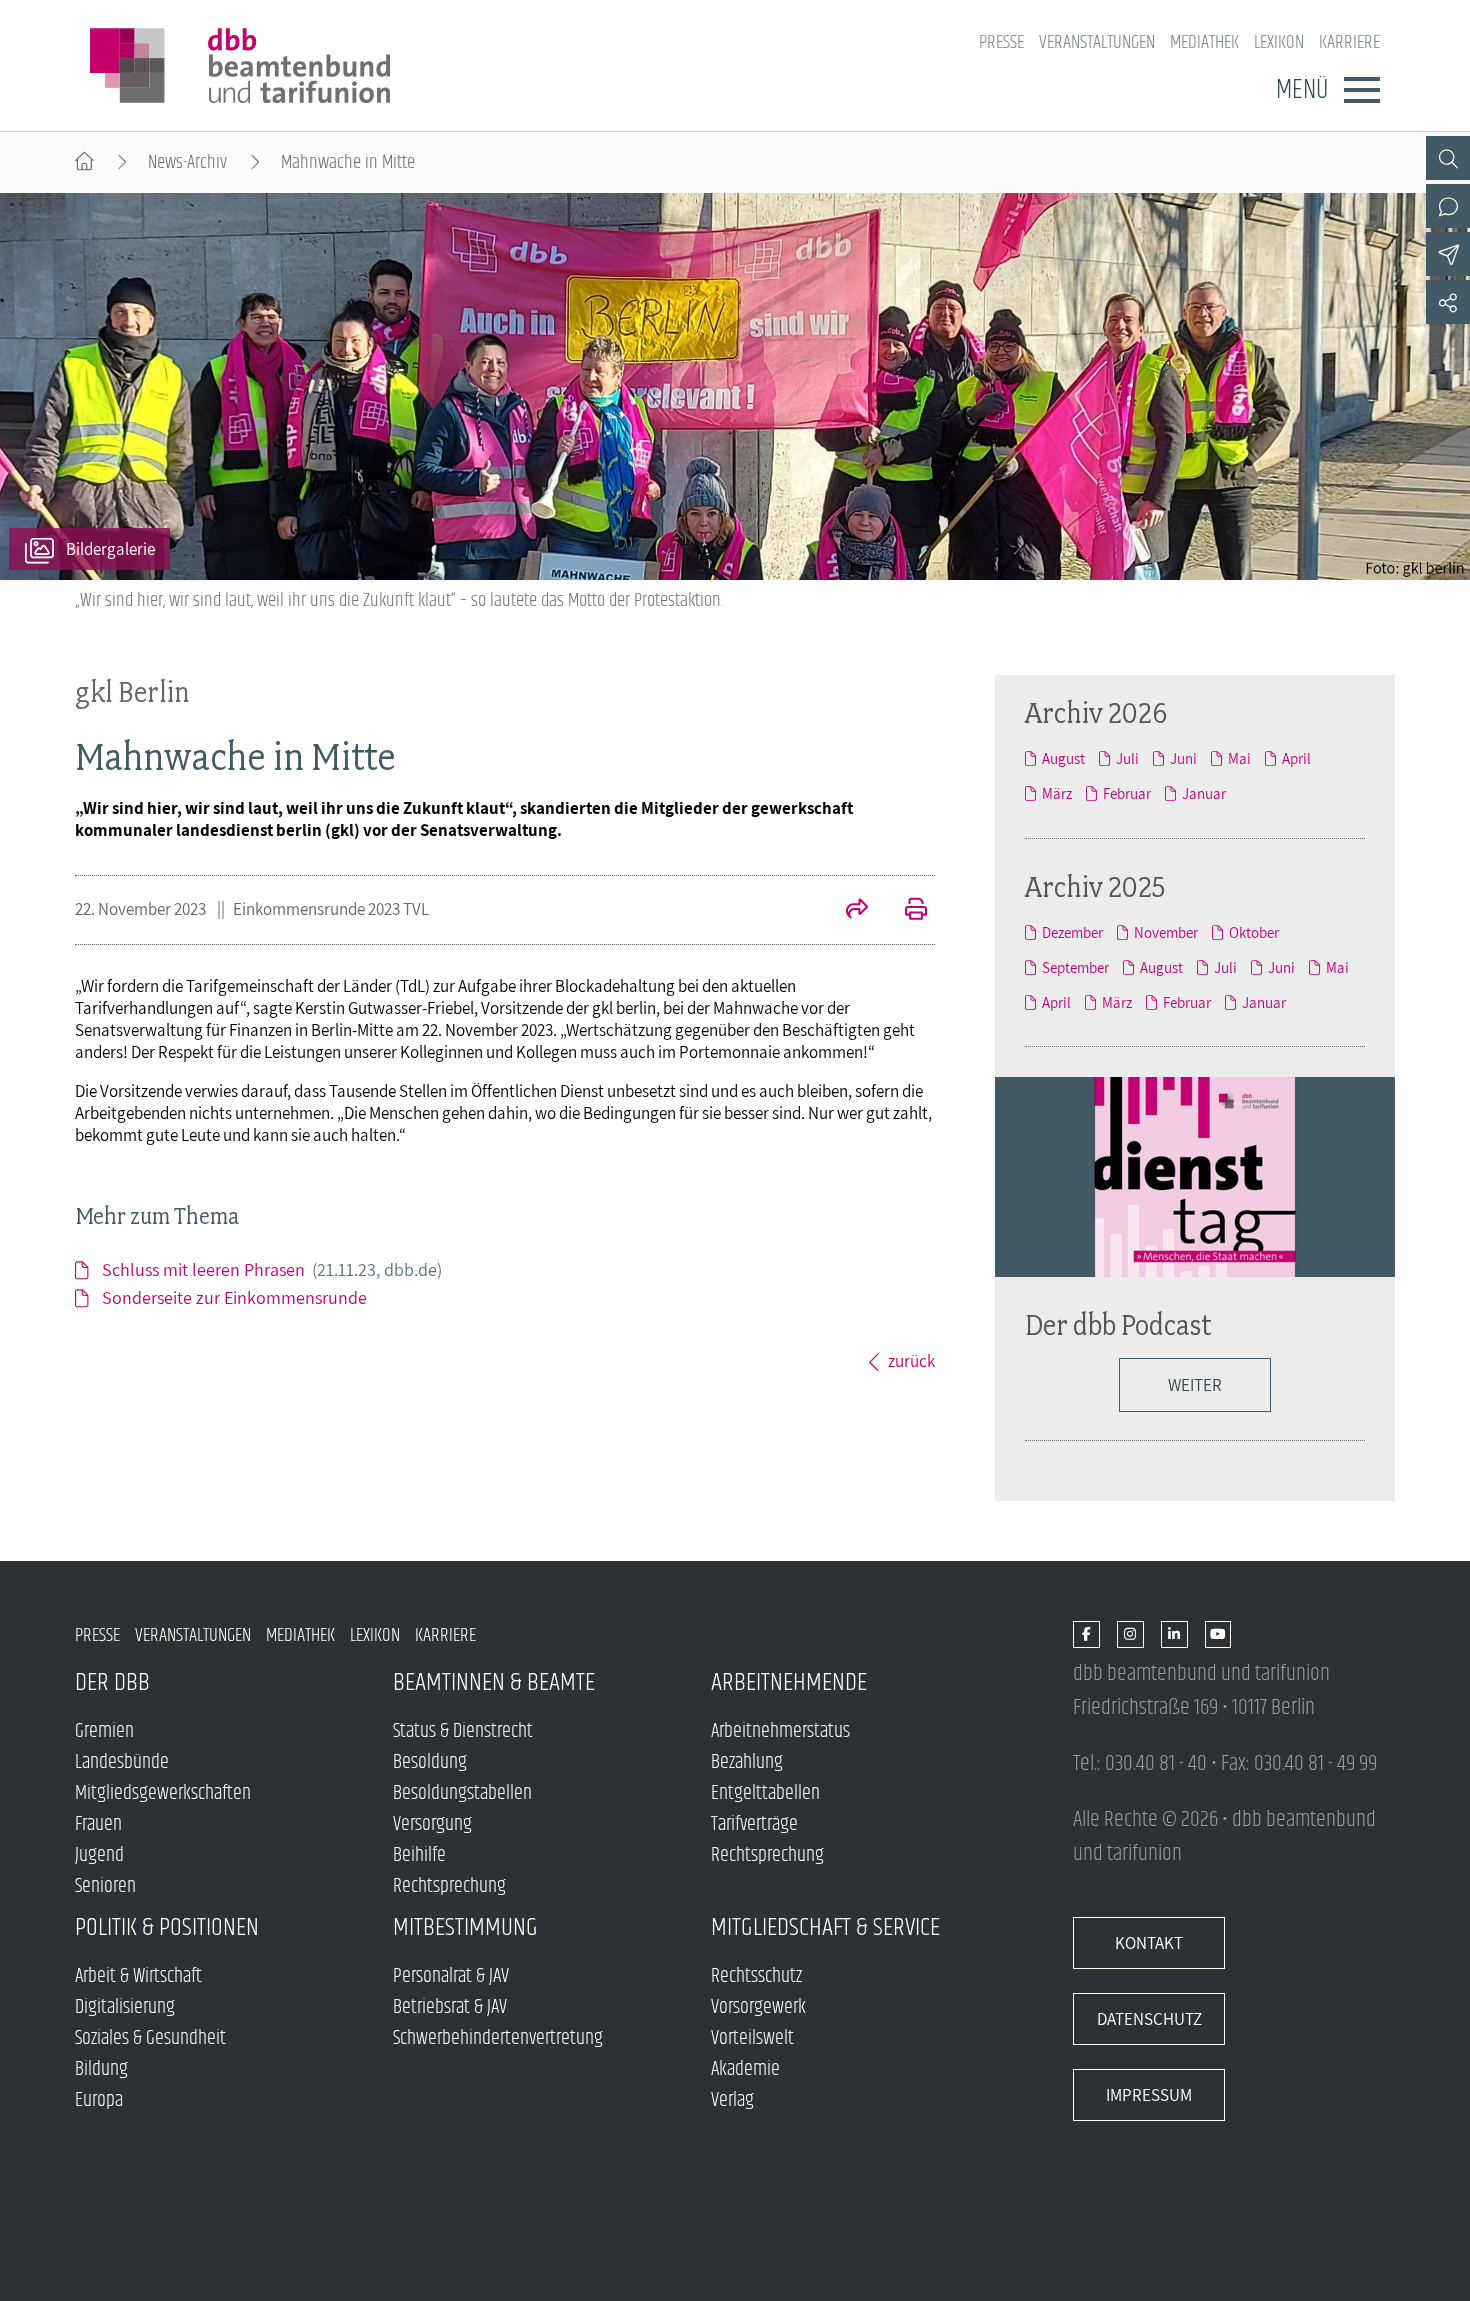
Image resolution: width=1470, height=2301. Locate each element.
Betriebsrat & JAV (450, 2007)
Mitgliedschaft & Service (825, 1927)
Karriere (1349, 42)
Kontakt (1149, 1943)
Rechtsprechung (449, 1886)
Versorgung (432, 1824)
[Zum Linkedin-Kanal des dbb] (1174, 1635)
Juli (1127, 758)
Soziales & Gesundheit (150, 2038)
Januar (1204, 793)
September (1075, 967)
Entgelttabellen (765, 1793)
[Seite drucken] (905, 911)
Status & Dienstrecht (463, 1731)
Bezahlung (747, 1762)
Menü (1302, 90)
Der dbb (112, 1682)
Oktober (1254, 932)
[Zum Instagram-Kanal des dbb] (1130, 1635)
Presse (1001, 42)
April (1296, 758)
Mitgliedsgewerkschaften (163, 1793)
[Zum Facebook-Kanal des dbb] (1086, 1635)
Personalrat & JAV (451, 1976)
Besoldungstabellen (462, 1793)
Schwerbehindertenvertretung (498, 2038)
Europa (99, 2100)
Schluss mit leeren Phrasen (272, 1269)
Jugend (99, 1855)
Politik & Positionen (167, 1927)
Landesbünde (122, 1762)
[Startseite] (84, 162)
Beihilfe (419, 1855)
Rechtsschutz (756, 1976)
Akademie (745, 2069)
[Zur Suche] (1448, 158)
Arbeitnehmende (789, 1682)
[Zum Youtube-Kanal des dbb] (1218, 1635)
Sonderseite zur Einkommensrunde (234, 1297)
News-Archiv (187, 162)
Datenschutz (1149, 2019)
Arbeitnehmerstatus (780, 1731)
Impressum (1149, 2095)
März (1057, 793)
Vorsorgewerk (758, 2007)
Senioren (105, 1886)
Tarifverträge (754, 1824)
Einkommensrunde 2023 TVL (331, 909)
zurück (911, 1361)
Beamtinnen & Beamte (494, 1682)
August (1063, 758)
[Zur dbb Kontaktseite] (1448, 206)
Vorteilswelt (752, 2038)
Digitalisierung (125, 2007)
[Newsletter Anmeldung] (1448, 254)
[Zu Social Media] (1448, 302)
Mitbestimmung (465, 1927)
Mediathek (1204, 42)
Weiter (1195, 1385)
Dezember (1072, 932)
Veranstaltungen (1097, 42)
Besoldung (430, 1762)
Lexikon (1279, 42)
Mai (1239, 758)
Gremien (104, 1731)
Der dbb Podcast (1118, 1324)
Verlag (732, 2100)
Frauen (98, 1824)
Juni (1183, 758)
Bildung (101, 2069)
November (1166, 932)
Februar (1127, 793)
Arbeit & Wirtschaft (138, 1976)
